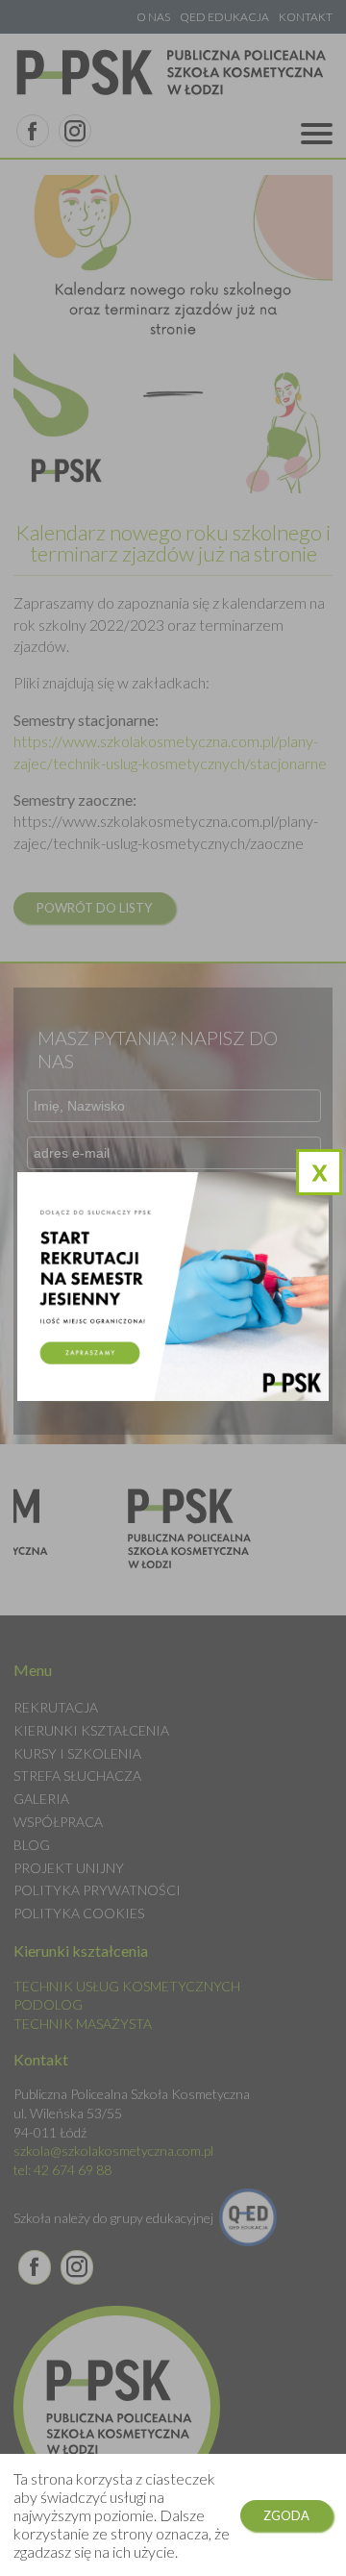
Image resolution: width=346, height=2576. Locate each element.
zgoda (286, 2515)
